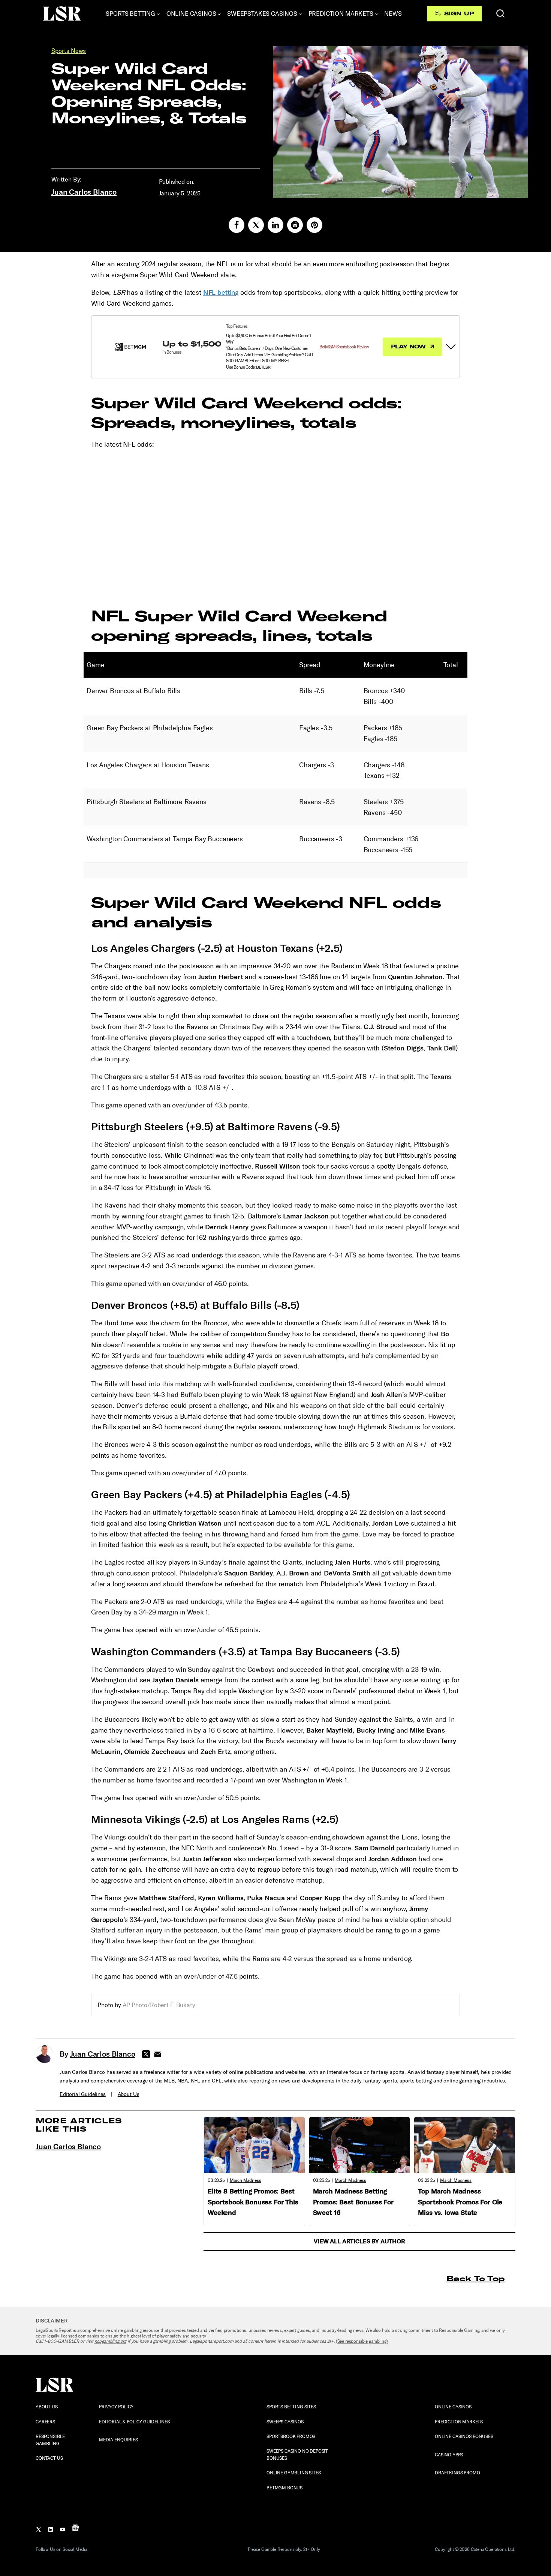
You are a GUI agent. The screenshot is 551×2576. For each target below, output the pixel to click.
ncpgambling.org (111, 2341)
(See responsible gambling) (362, 2341)
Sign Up (459, 14)
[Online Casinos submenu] (219, 14)
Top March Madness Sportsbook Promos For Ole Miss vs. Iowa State (460, 2202)
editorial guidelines (83, 2094)
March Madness (246, 2180)
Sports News (69, 51)
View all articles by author (359, 2241)
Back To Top (475, 2278)
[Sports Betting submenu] (159, 14)
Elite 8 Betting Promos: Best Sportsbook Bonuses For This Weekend (253, 2202)
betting (221, 293)
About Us (129, 2094)
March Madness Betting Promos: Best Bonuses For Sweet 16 (353, 2202)
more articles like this (79, 2125)
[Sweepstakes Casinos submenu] (301, 14)
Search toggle (500, 14)
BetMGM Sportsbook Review (344, 347)
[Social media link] (237, 225)
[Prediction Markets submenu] (377, 14)
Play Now (409, 347)
